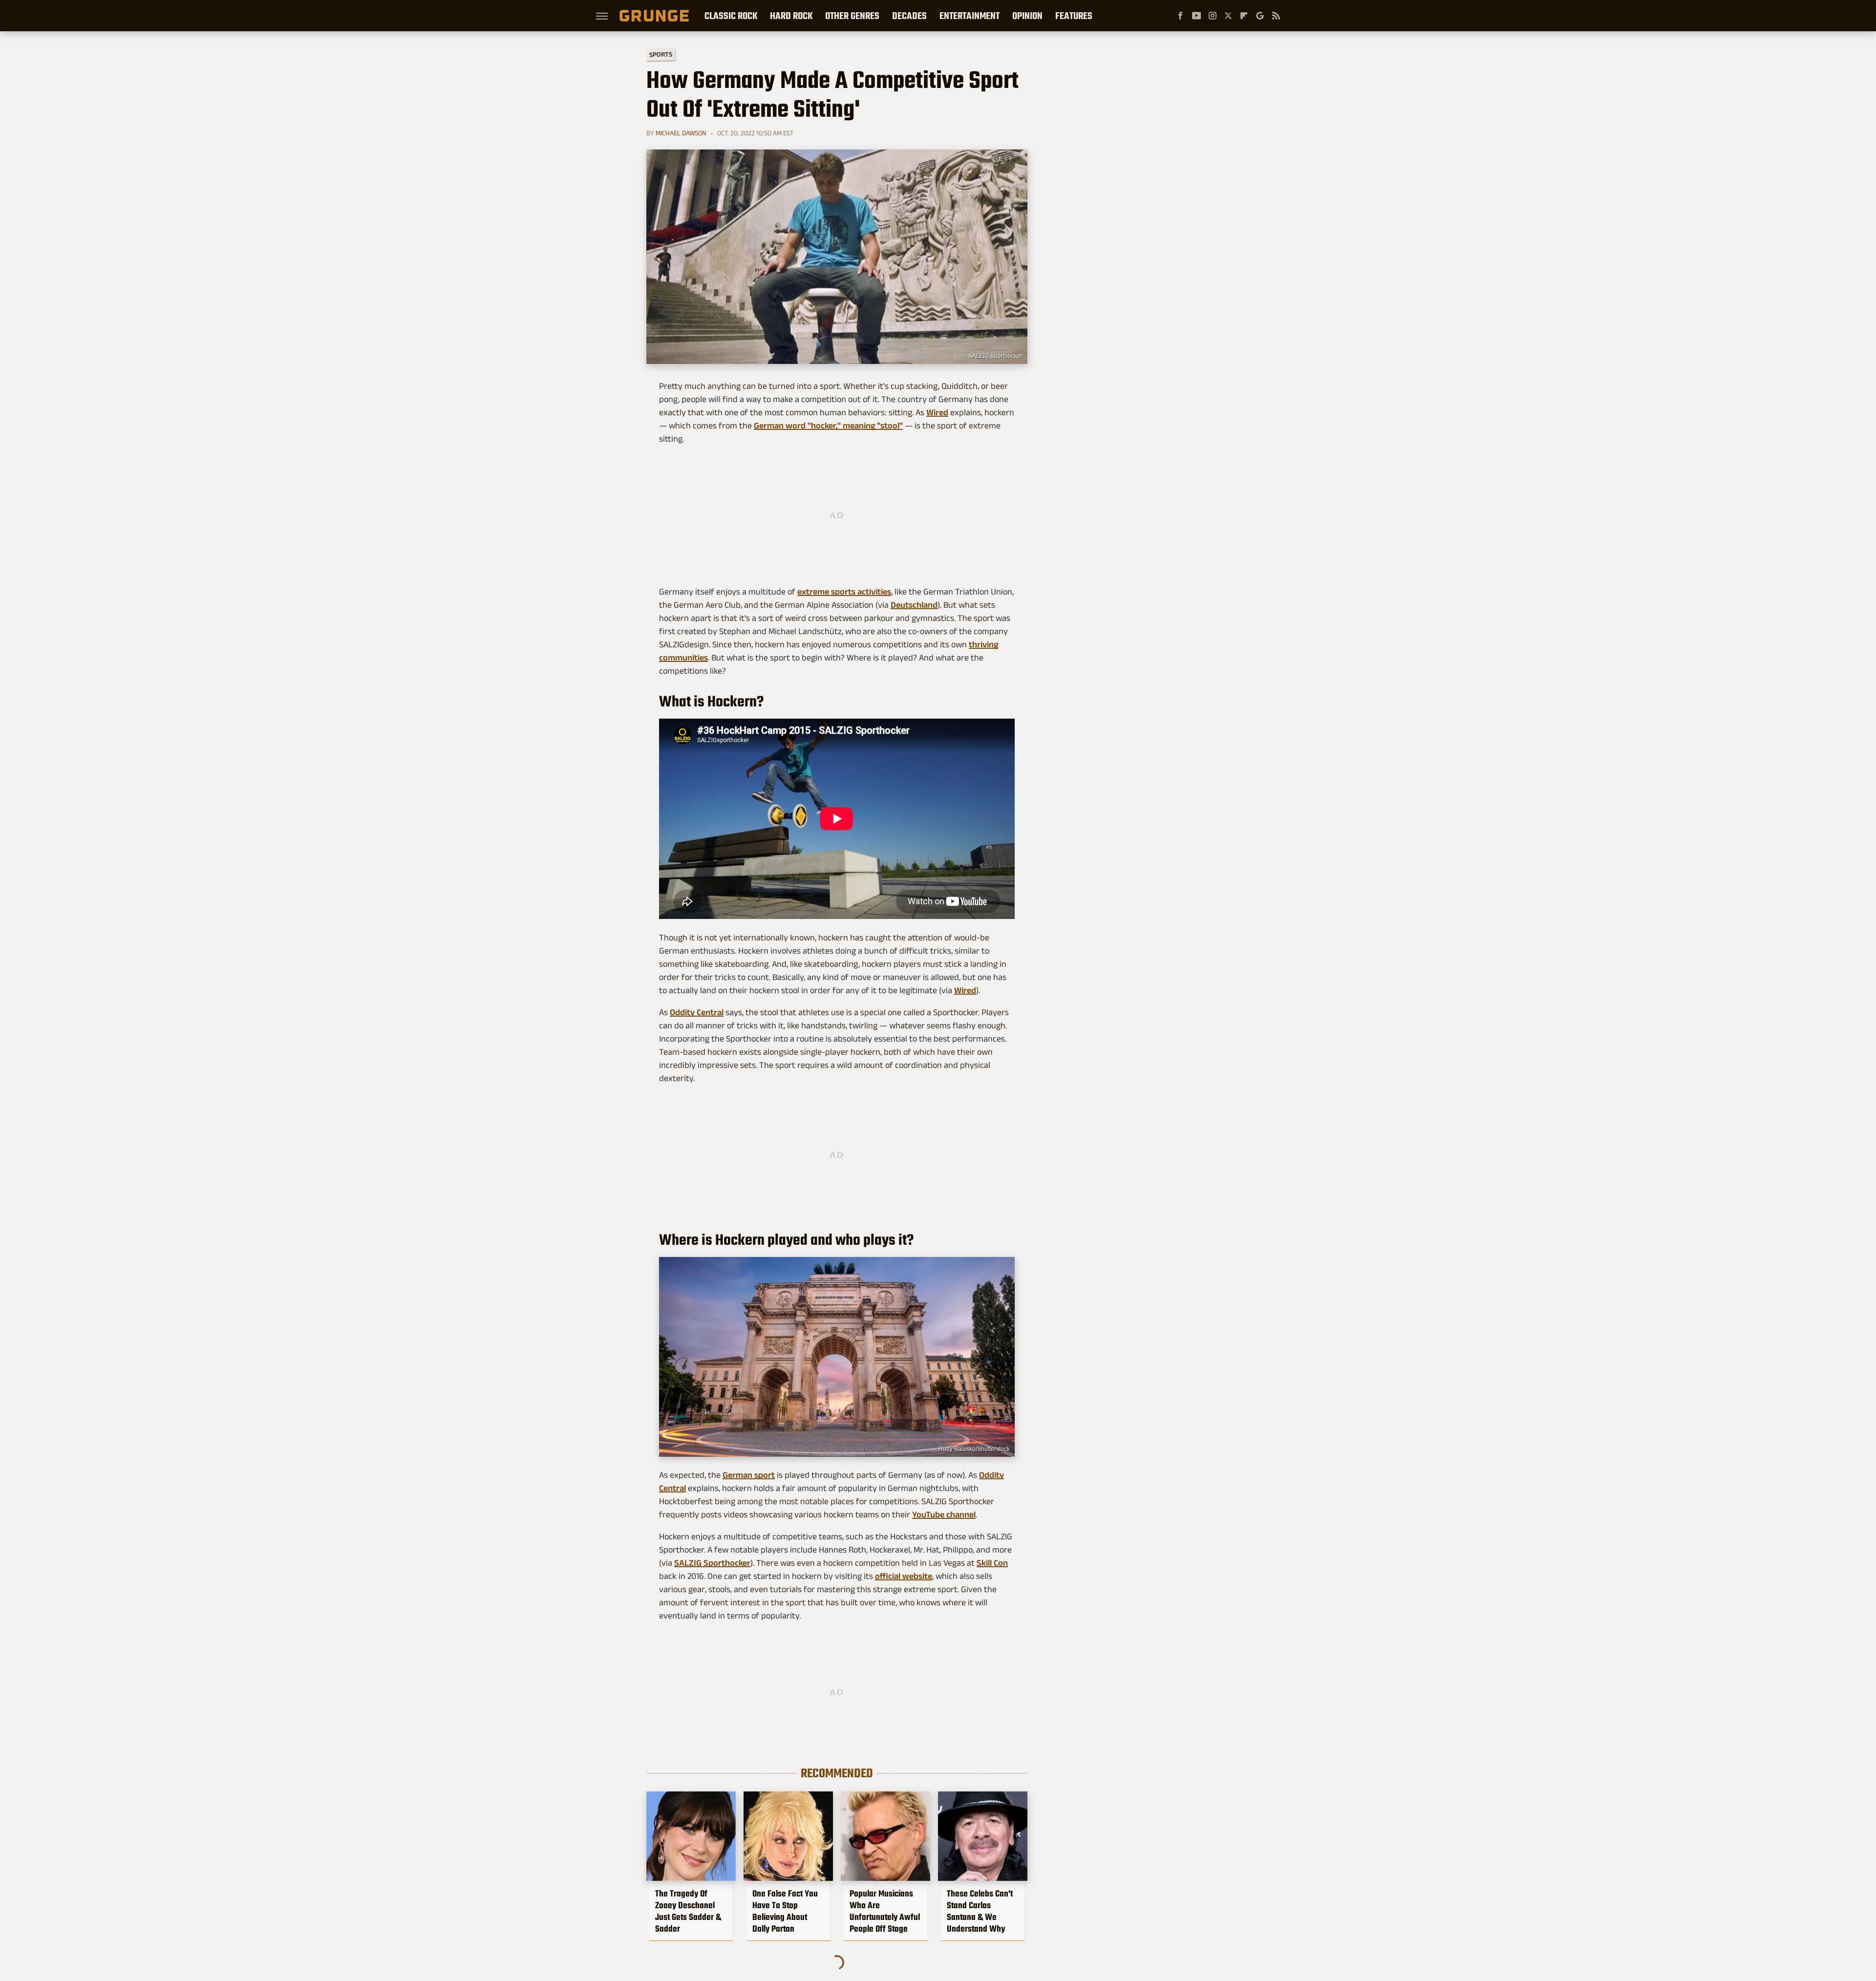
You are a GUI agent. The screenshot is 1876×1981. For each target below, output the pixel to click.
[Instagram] (1213, 16)
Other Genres (852, 16)
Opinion (1027, 16)
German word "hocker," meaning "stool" (828, 426)
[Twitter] (1228, 16)
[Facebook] (1180, 16)
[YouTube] (1196, 16)
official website (904, 1576)
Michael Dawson (681, 133)
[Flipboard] (1244, 16)
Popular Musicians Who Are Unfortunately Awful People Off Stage (885, 1911)
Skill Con (992, 1563)
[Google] (1260, 16)
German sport (749, 1475)
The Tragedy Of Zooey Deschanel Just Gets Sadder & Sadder (688, 1911)
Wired (937, 412)
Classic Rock (731, 16)
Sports (661, 54)
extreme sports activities (844, 592)
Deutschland (914, 605)
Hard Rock (791, 16)
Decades (909, 16)
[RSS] (1276, 16)
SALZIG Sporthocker (995, 356)
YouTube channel (944, 1514)
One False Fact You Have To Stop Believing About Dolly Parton (785, 1911)
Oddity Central (697, 1012)
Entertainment (970, 16)
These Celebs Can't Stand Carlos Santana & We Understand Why (980, 1911)
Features (1074, 16)
